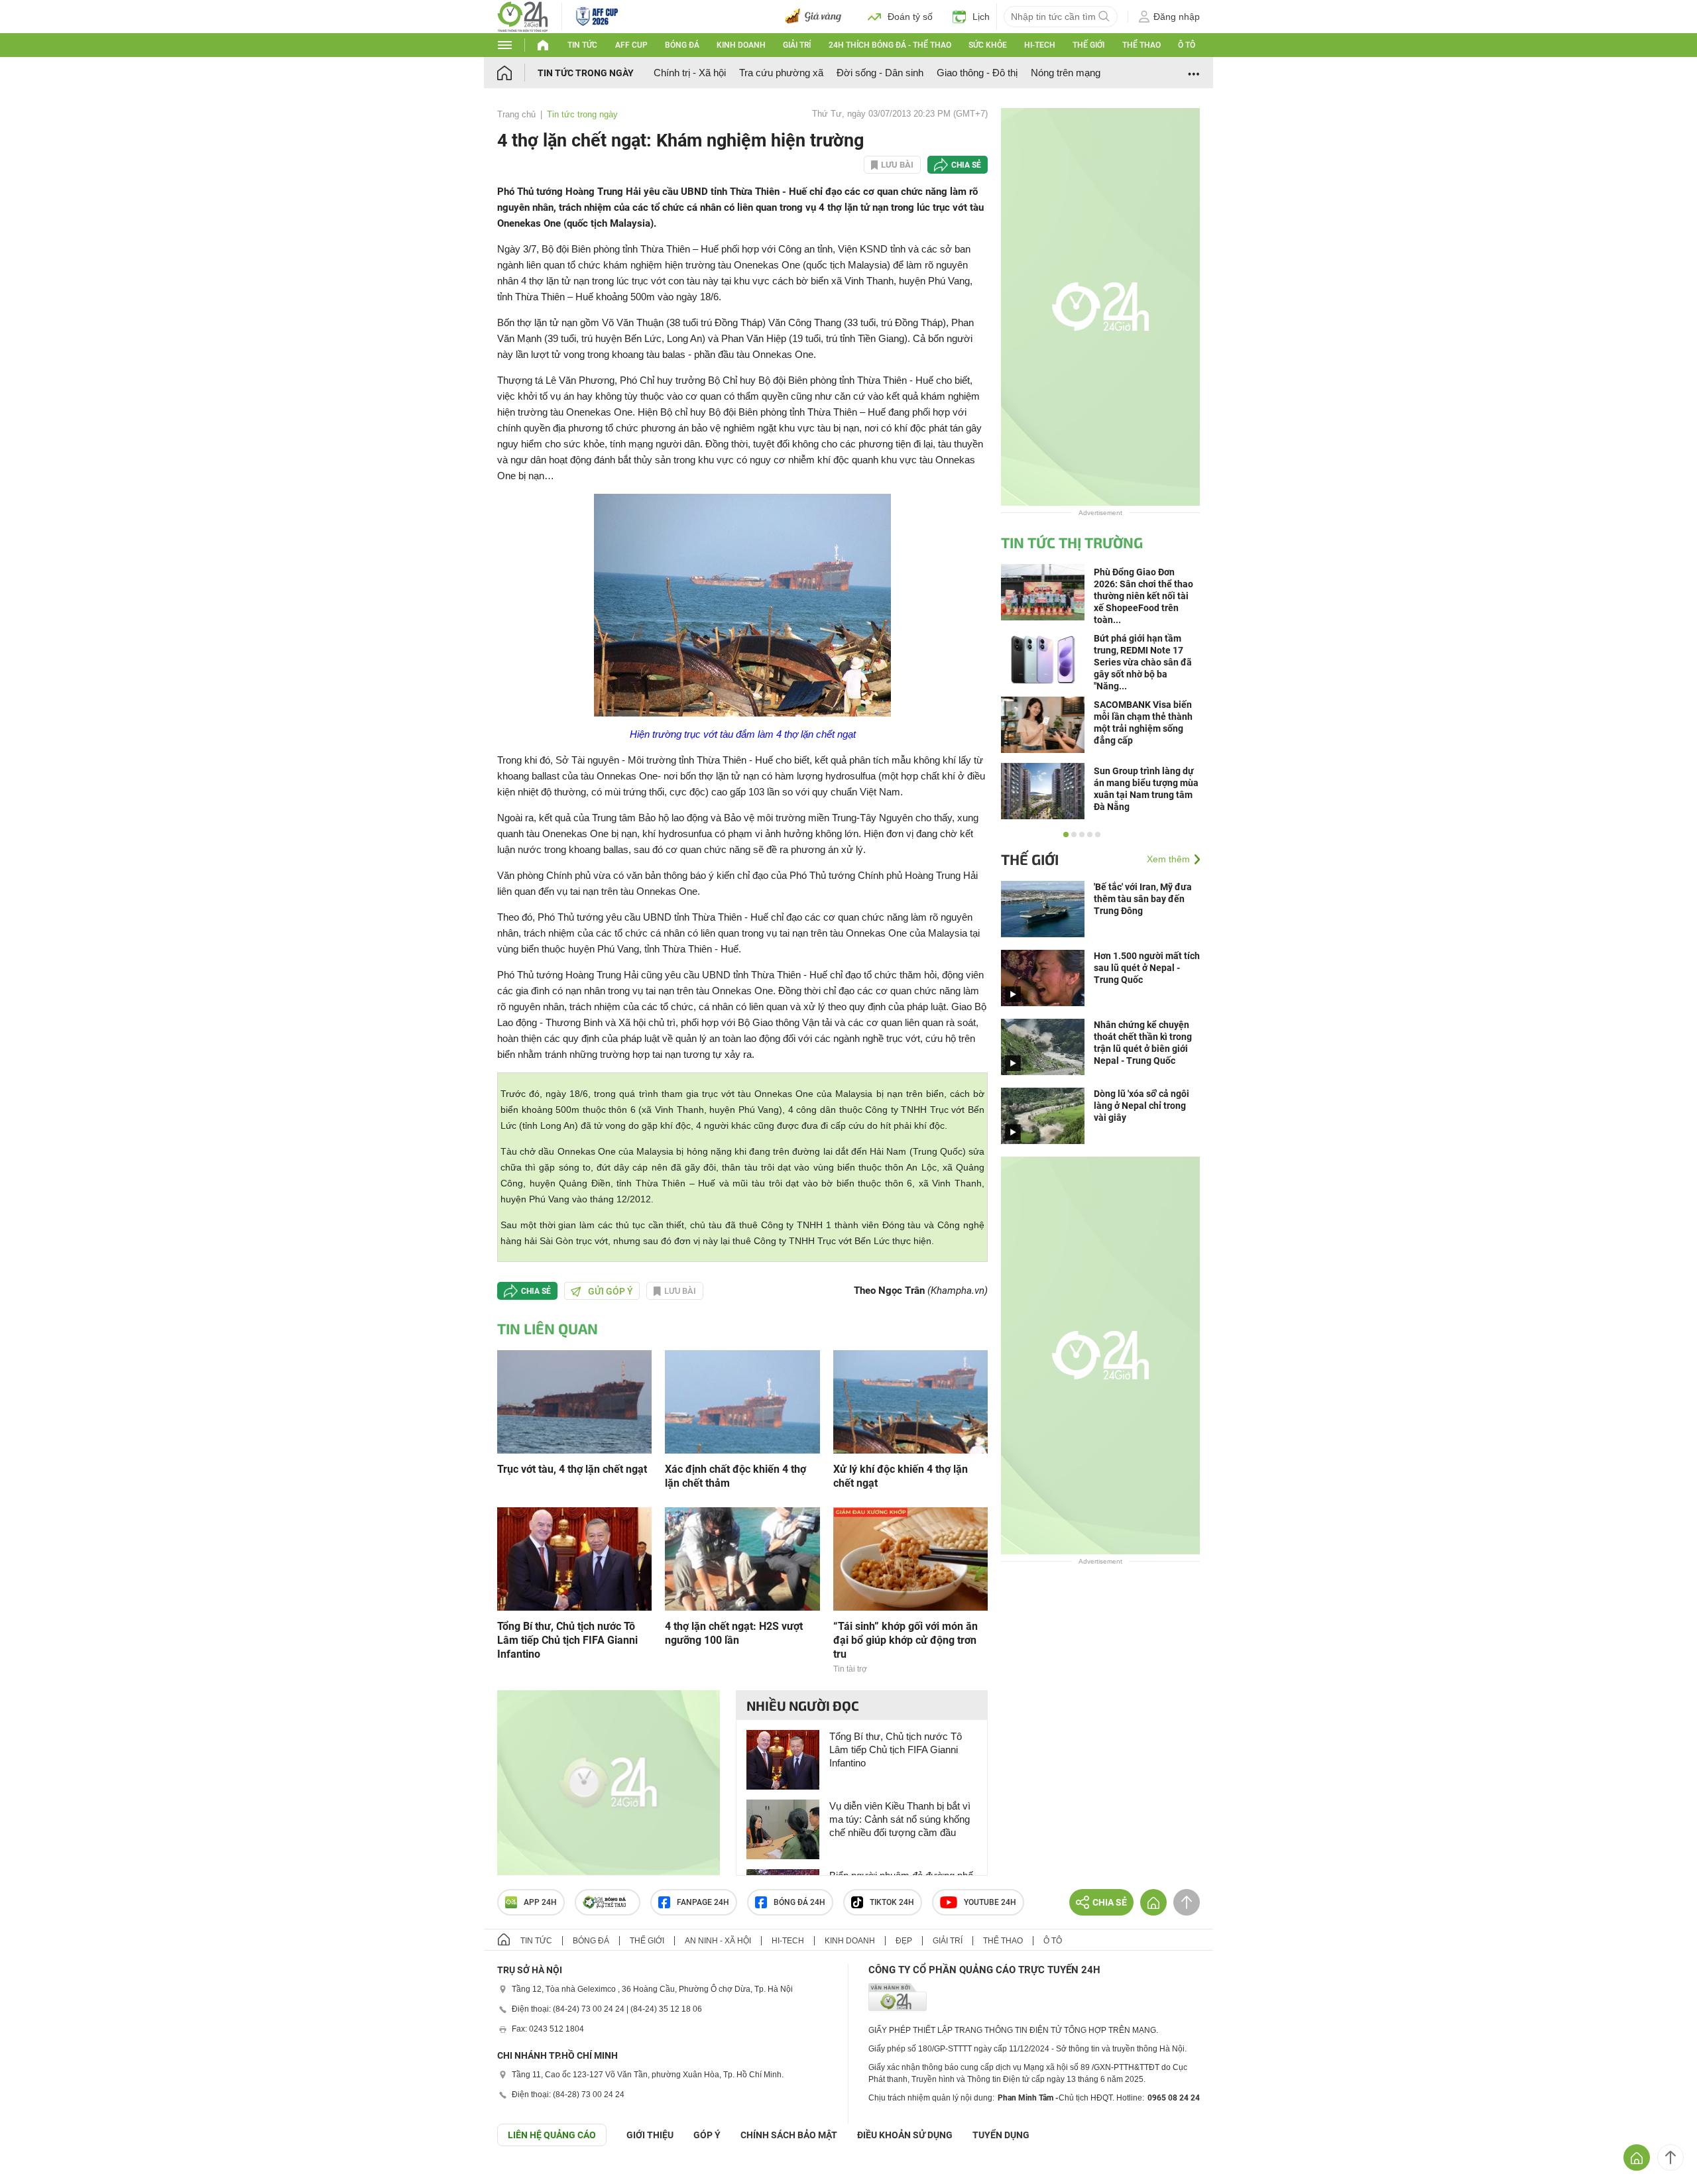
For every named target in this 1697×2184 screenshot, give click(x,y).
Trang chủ (516, 114)
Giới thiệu (650, 2135)
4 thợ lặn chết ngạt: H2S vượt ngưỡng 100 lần (734, 1633)
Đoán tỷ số (910, 17)
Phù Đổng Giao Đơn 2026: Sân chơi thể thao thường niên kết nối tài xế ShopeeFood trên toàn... (1143, 596)
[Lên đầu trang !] (1670, 2157)
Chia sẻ (966, 165)
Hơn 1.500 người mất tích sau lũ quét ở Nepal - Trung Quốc (1147, 968)
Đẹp (904, 1941)
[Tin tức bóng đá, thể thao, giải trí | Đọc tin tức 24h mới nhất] (523, 16)
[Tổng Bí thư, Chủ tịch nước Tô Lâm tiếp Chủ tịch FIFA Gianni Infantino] (574, 1558)
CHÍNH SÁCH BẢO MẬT (789, 2135)
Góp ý (707, 2135)
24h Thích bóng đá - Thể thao (890, 45)
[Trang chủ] (517, 73)
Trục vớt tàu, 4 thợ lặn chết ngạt (572, 1469)
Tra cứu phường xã (781, 73)
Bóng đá (682, 45)
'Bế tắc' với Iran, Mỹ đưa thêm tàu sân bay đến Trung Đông (1143, 899)
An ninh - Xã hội (718, 1941)
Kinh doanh (741, 45)
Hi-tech (1040, 45)
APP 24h (540, 1902)
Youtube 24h (990, 1902)
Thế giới (1088, 45)
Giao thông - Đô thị (977, 73)
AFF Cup (631, 45)
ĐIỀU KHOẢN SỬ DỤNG (905, 2135)
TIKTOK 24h (892, 1902)
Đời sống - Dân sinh (880, 73)
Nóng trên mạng (1066, 73)
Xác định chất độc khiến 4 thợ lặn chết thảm (735, 1476)
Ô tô (1187, 45)
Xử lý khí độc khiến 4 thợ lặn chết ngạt (901, 1476)
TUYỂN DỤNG (1001, 2135)
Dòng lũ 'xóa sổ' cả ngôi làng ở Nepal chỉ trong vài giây (1141, 1106)
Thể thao (1141, 45)
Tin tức (582, 45)
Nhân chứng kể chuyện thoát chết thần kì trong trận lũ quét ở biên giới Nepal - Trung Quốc (1143, 1043)
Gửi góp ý (611, 1291)
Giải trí (797, 45)
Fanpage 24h (703, 1902)
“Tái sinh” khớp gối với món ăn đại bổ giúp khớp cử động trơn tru (906, 1640)
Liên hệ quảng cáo (552, 2135)
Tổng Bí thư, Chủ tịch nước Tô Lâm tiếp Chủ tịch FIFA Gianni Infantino (567, 1640)
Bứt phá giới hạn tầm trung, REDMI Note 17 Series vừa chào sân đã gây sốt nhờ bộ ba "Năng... (1143, 662)
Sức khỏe (988, 45)
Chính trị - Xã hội (690, 73)
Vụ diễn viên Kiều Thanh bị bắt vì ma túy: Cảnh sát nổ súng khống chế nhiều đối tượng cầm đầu (900, 1819)
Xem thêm (1168, 859)
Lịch (981, 17)
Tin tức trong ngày (586, 73)
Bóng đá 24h (799, 1902)
